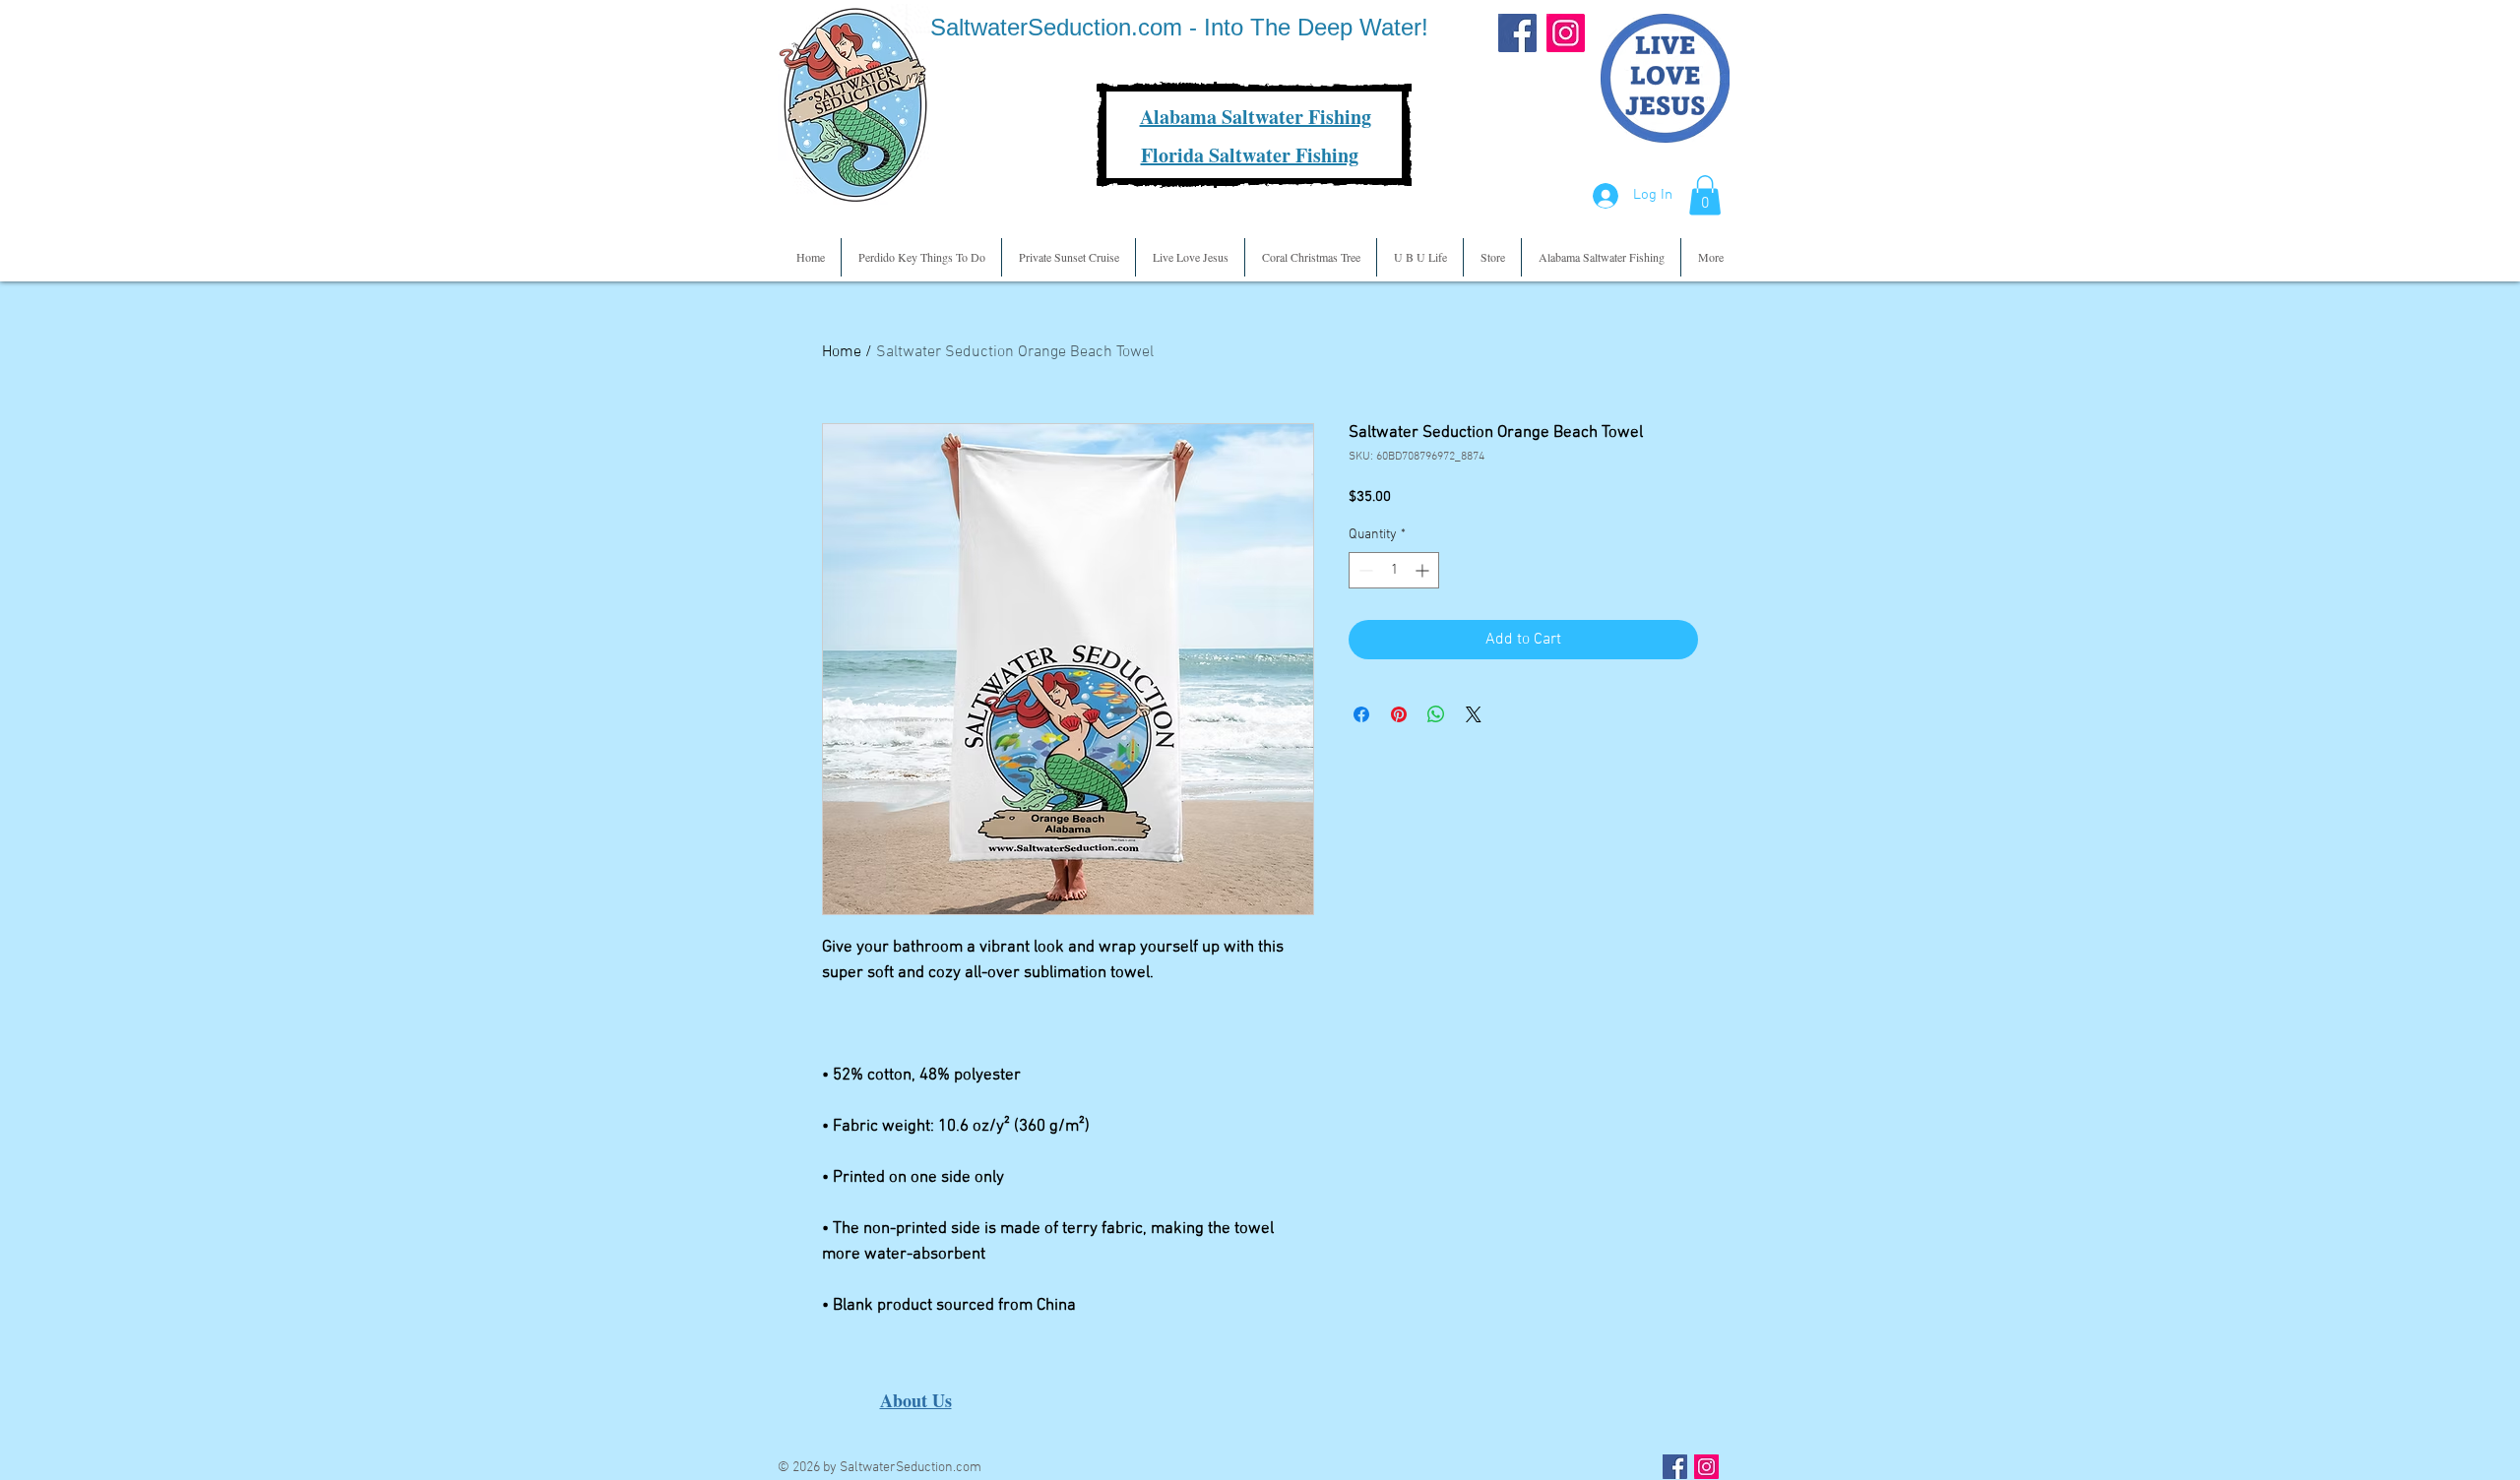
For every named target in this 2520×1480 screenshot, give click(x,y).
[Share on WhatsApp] (1436, 714)
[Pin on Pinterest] (1399, 714)
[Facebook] (1517, 33)
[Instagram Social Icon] (1706, 1467)
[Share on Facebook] (1361, 714)
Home (842, 352)
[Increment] (1424, 570)
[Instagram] (1566, 33)
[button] (1705, 195)
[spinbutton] (1394, 570)
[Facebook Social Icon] (1675, 1467)
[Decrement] (1364, 570)
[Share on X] (1474, 714)
